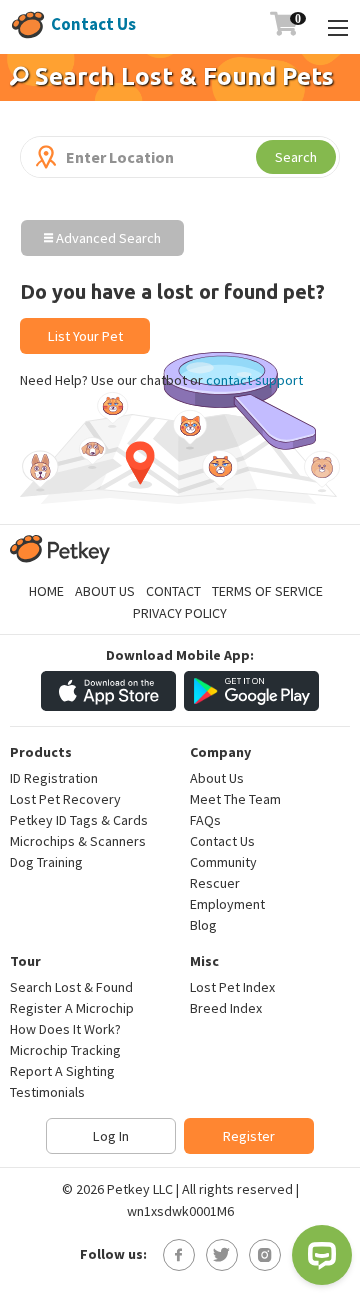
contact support (254, 380)
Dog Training (46, 862)
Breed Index (226, 1008)
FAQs (205, 820)
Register (249, 1136)
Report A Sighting (62, 1071)
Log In (111, 1136)
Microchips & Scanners (78, 841)
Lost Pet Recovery (65, 799)
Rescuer (215, 883)
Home (46, 591)
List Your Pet (85, 336)
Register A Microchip (72, 1008)
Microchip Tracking (65, 1050)
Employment (227, 904)
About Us (105, 591)
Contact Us (93, 24)
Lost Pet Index (232, 987)
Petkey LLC (140, 1189)
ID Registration (54, 778)
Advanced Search (107, 238)
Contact (173, 591)
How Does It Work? (65, 1029)
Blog (203, 925)
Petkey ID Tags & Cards (79, 820)
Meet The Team (235, 799)
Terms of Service (267, 591)
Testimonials (47, 1092)
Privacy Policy (180, 613)
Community (223, 862)
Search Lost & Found (71, 987)
